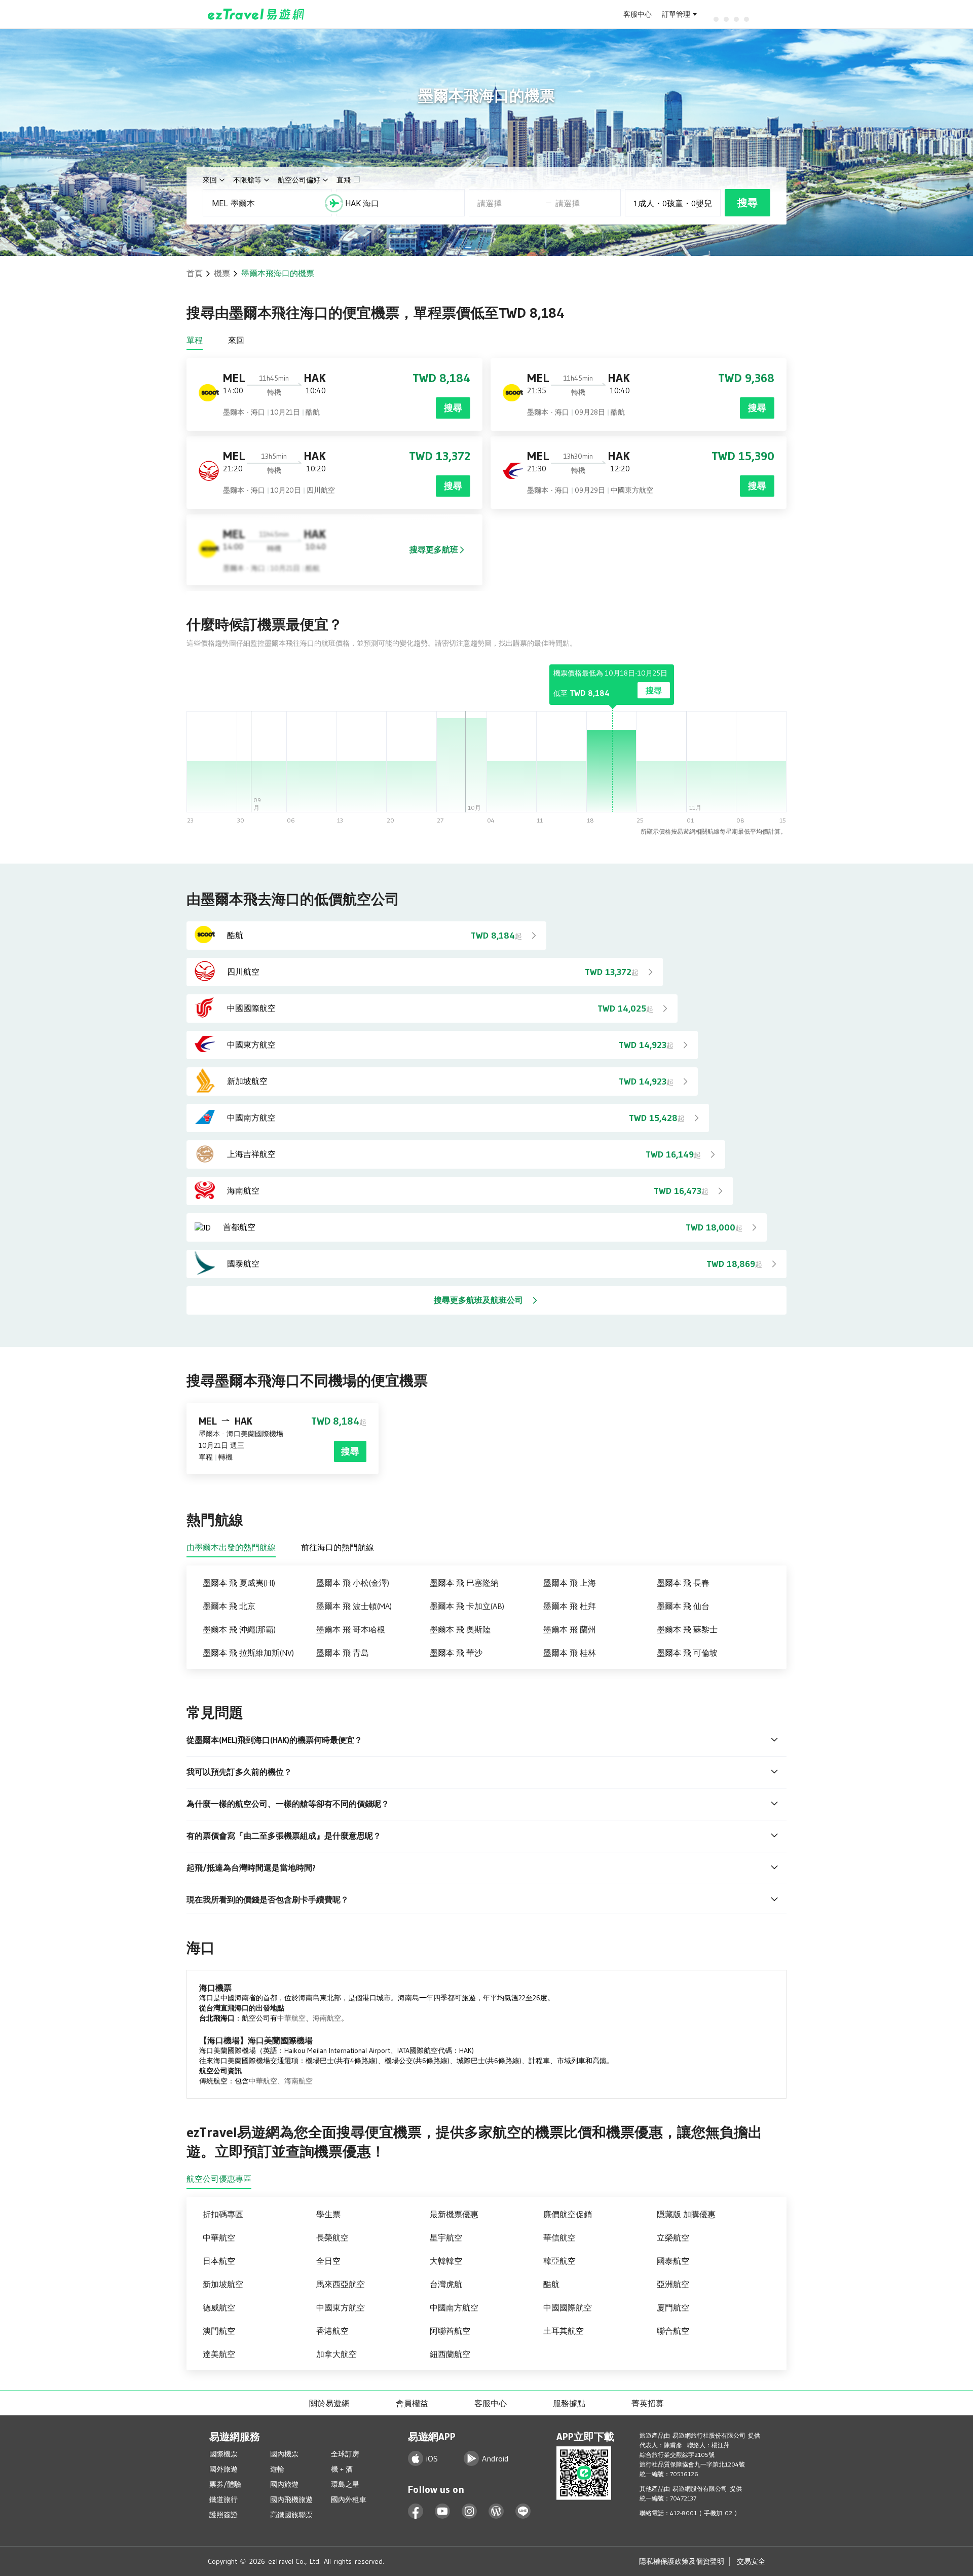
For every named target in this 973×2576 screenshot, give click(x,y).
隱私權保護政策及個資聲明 (682, 2561)
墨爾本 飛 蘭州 (570, 1629)
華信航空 (559, 2237)
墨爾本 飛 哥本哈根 (351, 1629)
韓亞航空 (559, 2261)
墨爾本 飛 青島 (343, 1653)
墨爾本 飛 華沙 (456, 1653)
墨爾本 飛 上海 (570, 1583)
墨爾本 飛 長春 (683, 1583)
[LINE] (523, 2511)
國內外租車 (349, 2499)
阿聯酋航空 (450, 2331)
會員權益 (412, 2403)
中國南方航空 (454, 2307)
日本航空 (219, 2261)
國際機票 (223, 2454)
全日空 (328, 2261)
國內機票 (284, 2454)
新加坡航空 (223, 2284)
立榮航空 (673, 2237)
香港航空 (332, 2331)
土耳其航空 (564, 2331)
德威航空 (219, 2307)
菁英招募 (648, 2403)
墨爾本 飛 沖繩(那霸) (239, 1629)
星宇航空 (446, 2237)
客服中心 (638, 14)
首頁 (195, 273)
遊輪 (277, 2469)
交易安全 (751, 2561)
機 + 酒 (342, 2469)
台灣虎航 (446, 2284)
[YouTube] (443, 2511)
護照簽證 (223, 2515)
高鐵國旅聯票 (291, 2515)
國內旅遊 (284, 2484)
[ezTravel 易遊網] (256, 14)
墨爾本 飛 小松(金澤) (353, 1583)
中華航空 (291, 2018)
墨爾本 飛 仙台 (683, 1606)
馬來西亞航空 (341, 2284)
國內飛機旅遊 (291, 2499)
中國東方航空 (341, 2307)
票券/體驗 (225, 2484)
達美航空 (219, 2354)
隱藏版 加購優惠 (686, 2214)
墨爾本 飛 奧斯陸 (460, 1629)
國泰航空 (673, 2261)
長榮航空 (332, 2237)
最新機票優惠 (454, 2214)
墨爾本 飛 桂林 (570, 1653)
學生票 (328, 2214)
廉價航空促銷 (568, 2214)
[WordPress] (496, 2511)
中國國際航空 (568, 2307)
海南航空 (327, 2018)
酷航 (551, 2284)
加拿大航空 (336, 2354)
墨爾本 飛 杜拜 (570, 1606)
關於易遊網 (329, 2403)
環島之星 (345, 2484)
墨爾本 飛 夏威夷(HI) (239, 1583)
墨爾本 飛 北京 (229, 1606)
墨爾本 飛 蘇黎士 (687, 1629)
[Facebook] (416, 2511)
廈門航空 (673, 2307)
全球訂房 (345, 2454)
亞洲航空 (673, 2284)
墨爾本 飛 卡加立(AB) (467, 1606)
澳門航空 (219, 2331)
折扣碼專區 (223, 2214)
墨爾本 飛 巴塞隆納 (464, 1583)
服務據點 (569, 2403)
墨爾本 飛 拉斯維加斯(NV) (248, 1653)
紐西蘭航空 (450, 2354)
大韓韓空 (446, 2261)
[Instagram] (470, 2511)
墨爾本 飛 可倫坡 (687, 1653)
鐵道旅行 (223, 2499)
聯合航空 (673, 2331)
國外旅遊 (223, 2469)
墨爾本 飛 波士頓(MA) (354, 1606)
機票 (222, 273)
